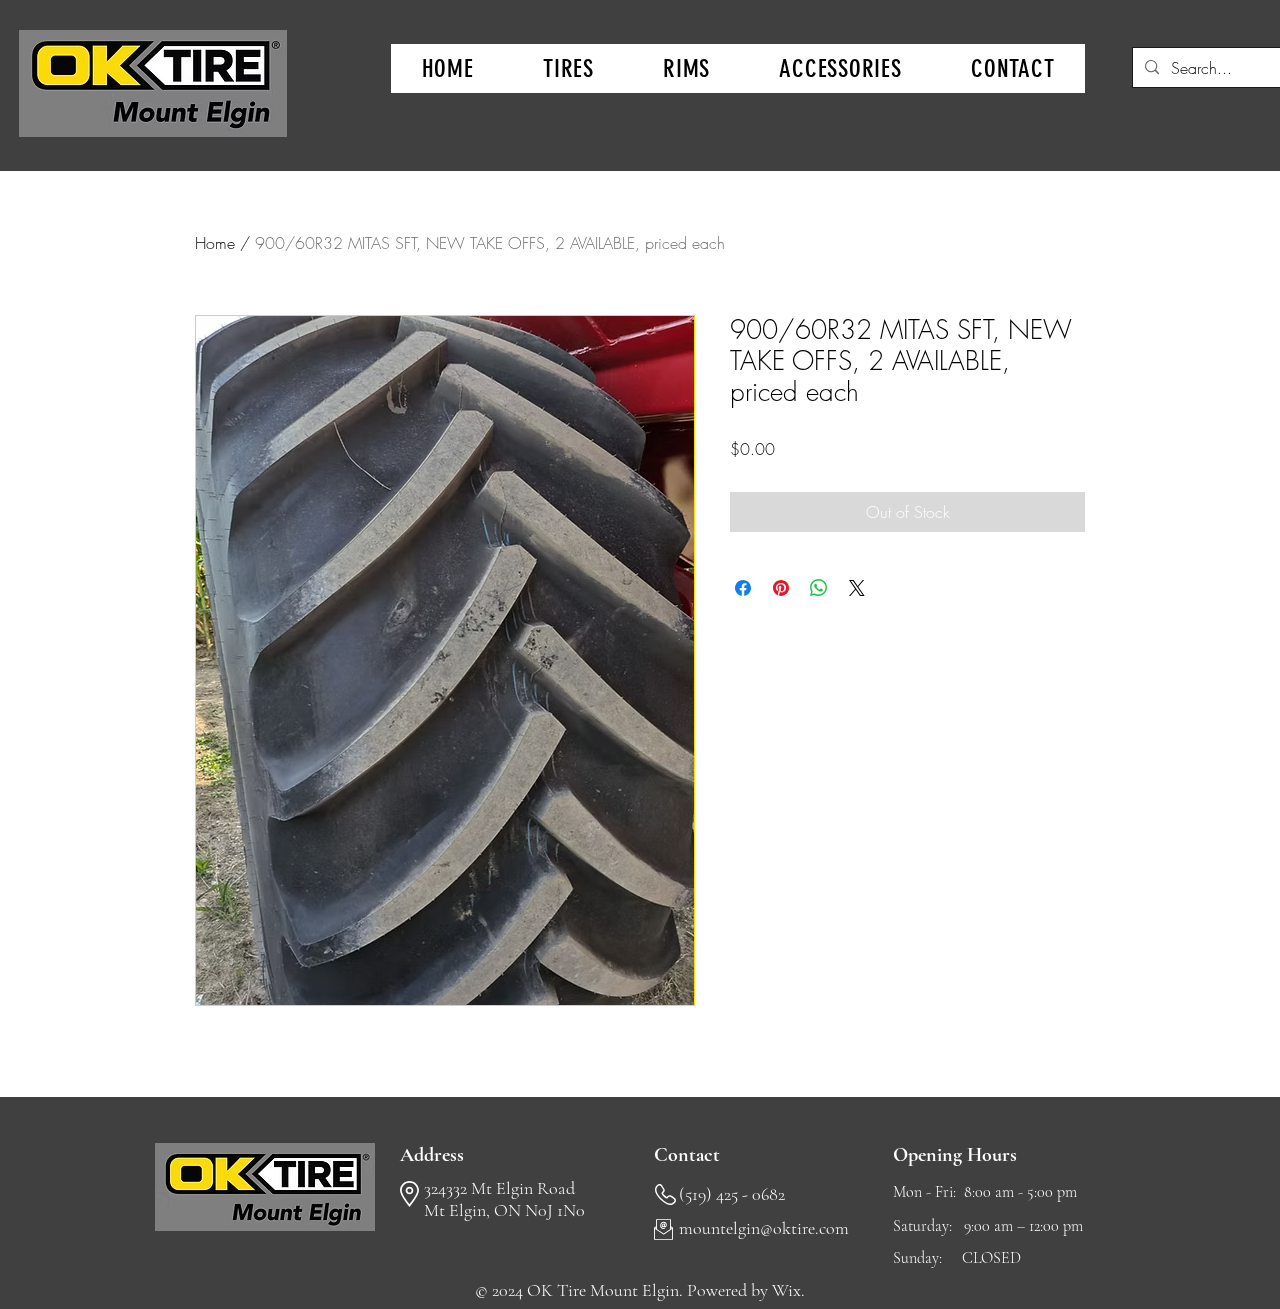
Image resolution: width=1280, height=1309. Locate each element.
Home (215, 243)
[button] (568, 68)
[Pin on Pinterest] (781, 588)
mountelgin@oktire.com (764, 1228)
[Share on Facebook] (743, 588)
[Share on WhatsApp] (819, 588)
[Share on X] (857, 588)
